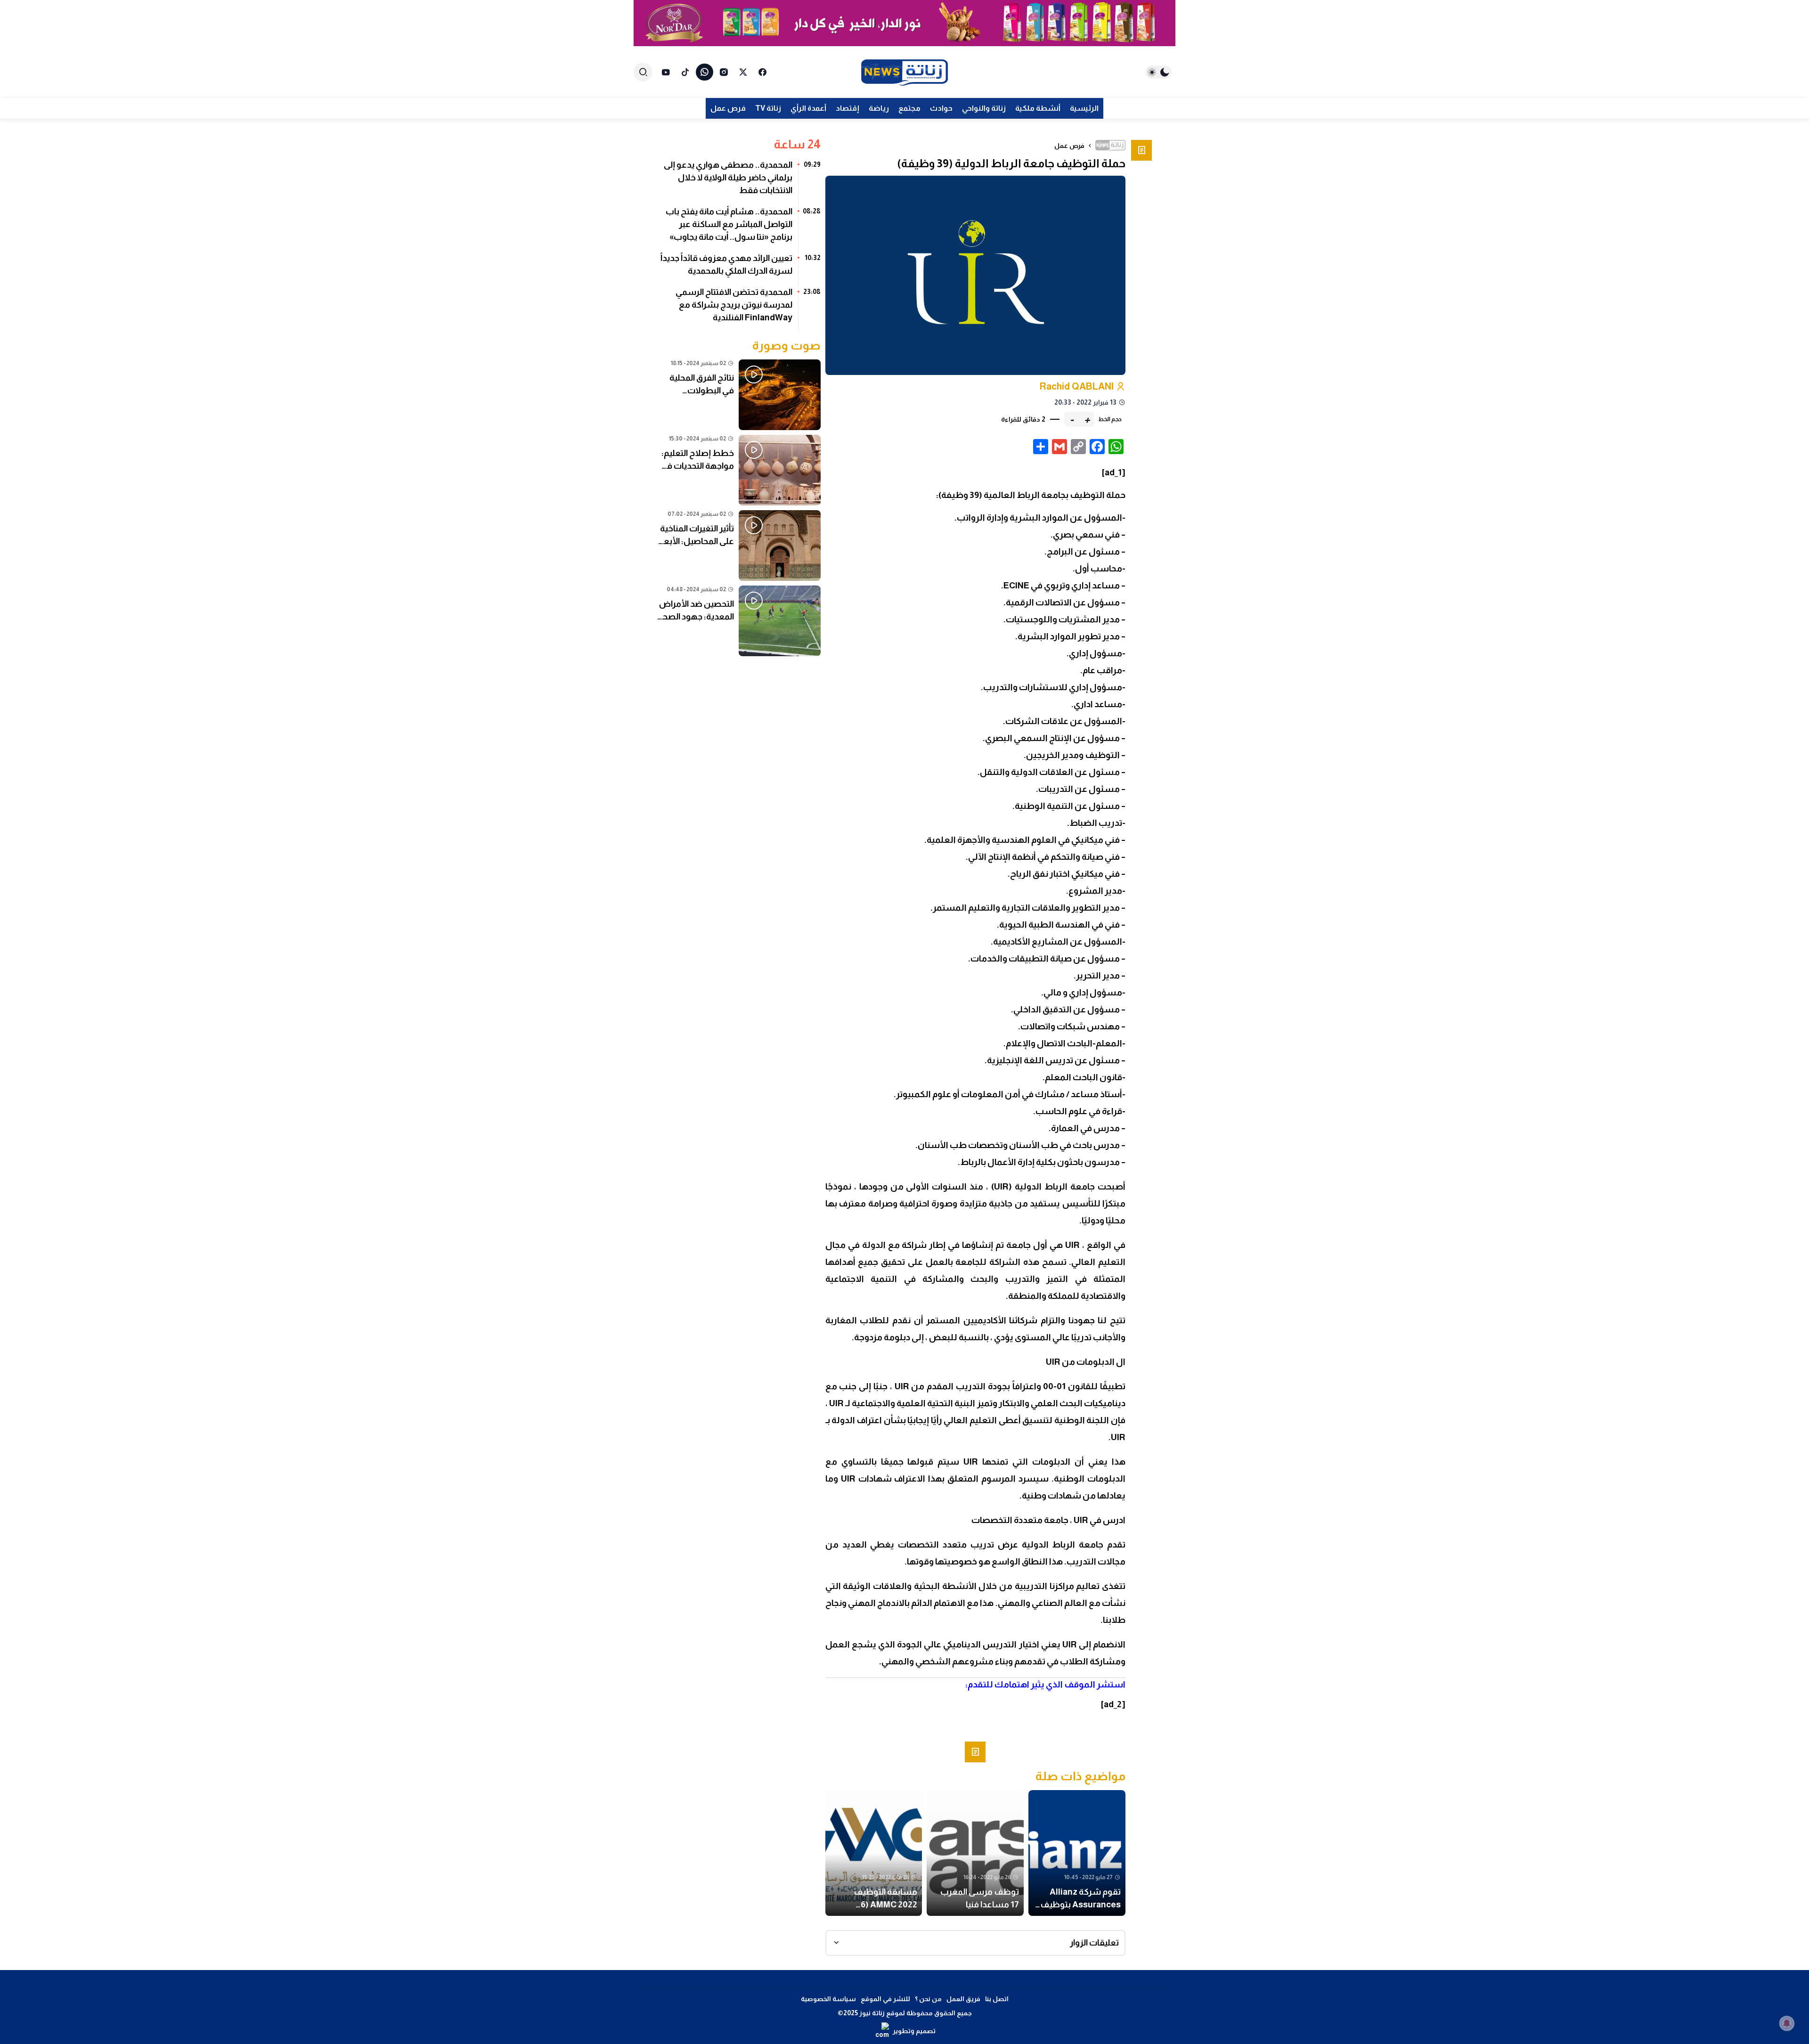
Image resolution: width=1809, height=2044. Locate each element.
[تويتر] (743, 72)
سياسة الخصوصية (828, 1999)
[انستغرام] (724, 72)
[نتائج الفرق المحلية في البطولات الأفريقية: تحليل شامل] (739, 395)
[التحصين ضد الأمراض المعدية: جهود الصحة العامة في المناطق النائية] (739, 621)
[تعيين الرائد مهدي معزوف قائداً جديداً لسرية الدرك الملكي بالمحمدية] (739, 268)
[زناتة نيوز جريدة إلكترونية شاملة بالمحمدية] (904, 72)
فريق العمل (963, 1999)
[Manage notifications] (1787, 2023)
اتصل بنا (997, 1999)
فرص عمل (1069, 146)
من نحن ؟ (928, 1999)
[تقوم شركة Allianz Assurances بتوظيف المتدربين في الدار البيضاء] (1077, 1853)
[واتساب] (705, 72)
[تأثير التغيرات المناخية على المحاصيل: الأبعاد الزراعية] (739, 546)
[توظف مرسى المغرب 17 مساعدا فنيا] (975, 1853)
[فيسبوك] (762, 72)
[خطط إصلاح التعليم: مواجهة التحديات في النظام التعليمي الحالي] (739, 470)
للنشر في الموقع (885, 1999)
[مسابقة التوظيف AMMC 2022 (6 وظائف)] (874, 1853)
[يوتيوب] (666, 72)
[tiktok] (685, 72)
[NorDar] (904, 23)
